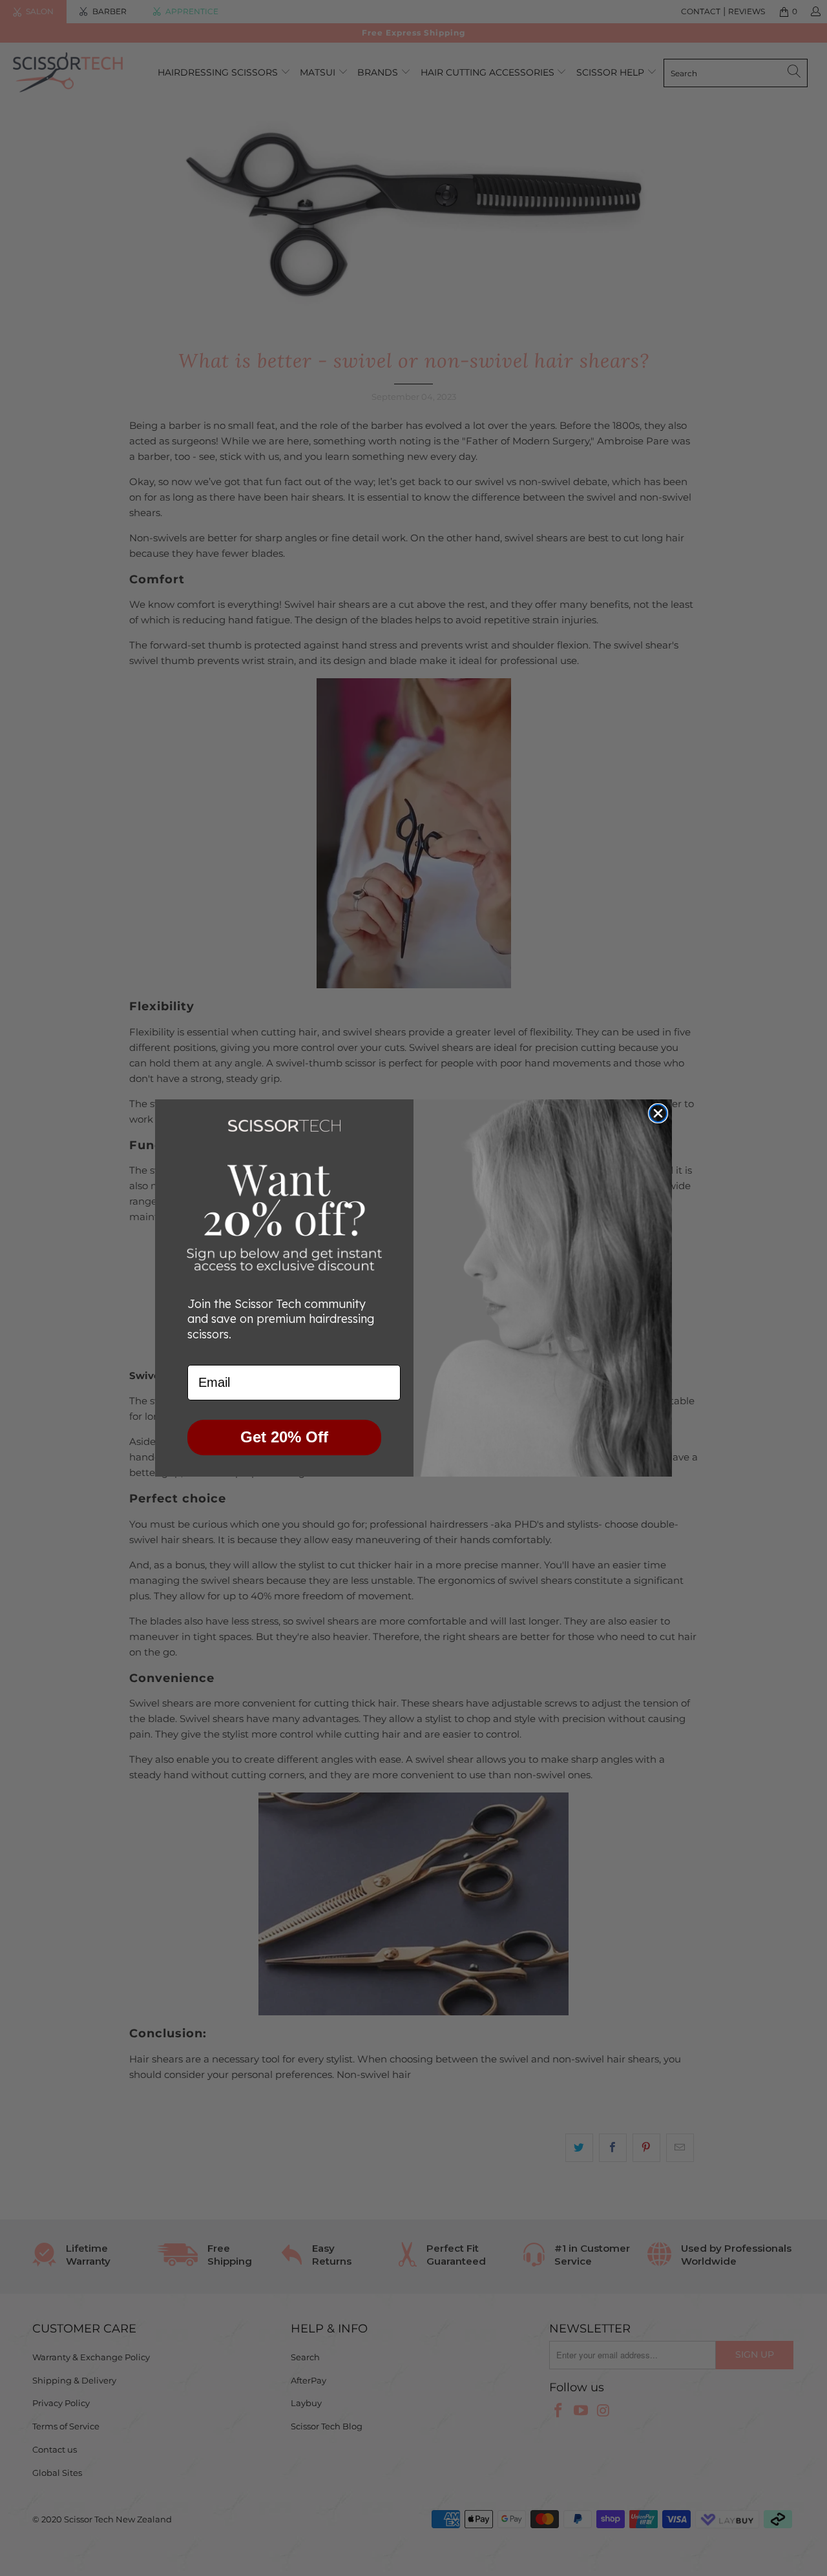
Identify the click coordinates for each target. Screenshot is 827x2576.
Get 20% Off (284, 1437)
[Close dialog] (658, 1113)
